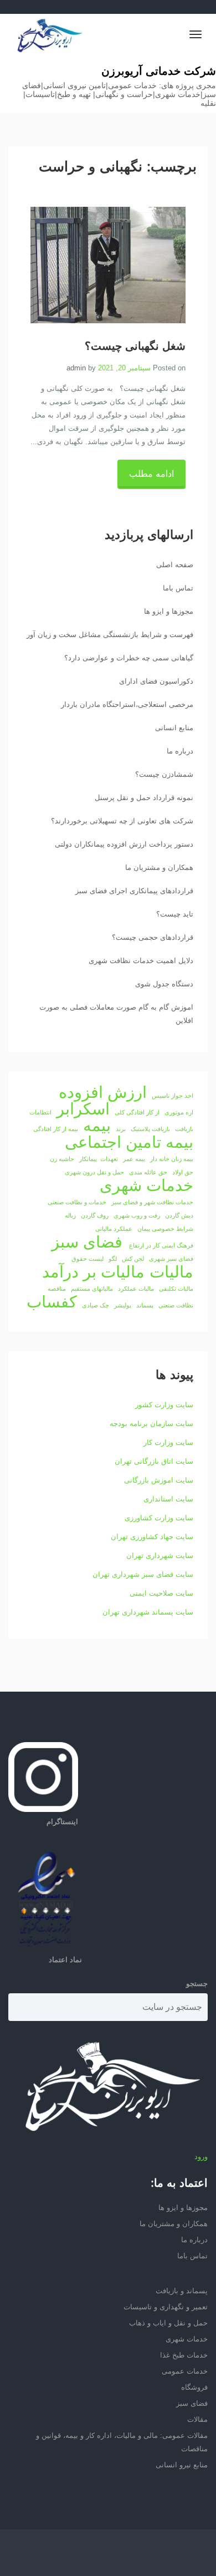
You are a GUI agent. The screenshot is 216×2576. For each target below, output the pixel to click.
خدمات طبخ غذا (184, 2355)
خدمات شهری (146, 1185)
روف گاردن (95, 1215)
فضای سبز (87, 1242)
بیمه (97, 1126)
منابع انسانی (174, 728)
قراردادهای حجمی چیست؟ (153, 937)
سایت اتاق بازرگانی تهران (154, 1461)
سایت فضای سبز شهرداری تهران (143, 1574)
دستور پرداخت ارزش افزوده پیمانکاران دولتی (124, 844)
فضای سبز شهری (171, 1259)
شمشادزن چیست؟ (164, 774)
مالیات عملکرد (136, 1289)
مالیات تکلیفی (176, 1289)
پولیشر (123, 1305)
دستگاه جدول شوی (164, 984)
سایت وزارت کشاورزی (159, 1518)
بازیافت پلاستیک (150, 1129)
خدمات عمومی (185, 2371)
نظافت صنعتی (176, 1305)
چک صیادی (96, 1305)
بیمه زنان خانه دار (172, 1159)
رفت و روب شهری (137, 1215)
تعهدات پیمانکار (99, 1159)
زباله (70, 1215)
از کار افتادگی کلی (137, 1112)
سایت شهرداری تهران (160, 1556)
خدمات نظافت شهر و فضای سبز (152, 1202)
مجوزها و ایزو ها (169, 611)
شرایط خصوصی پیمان (165, 1229)
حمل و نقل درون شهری (94, 1172)
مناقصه (57, 1289)
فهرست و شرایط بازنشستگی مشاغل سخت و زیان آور (110, 635)
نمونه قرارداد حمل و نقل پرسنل (144, 798)
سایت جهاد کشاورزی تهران (152, 1537)
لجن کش (133, 1259)
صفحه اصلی (175, 565)
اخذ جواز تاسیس (173, 1096)
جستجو (197, 1984)
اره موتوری (179, 1112)
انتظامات (40, 1112)
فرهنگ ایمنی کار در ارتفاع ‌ (160, 1245)
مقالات (197, 2419)
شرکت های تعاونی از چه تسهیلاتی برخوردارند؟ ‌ (121, 821)
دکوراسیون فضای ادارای (156, 681)
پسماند (145, 1305)
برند (121, 1129)
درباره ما (180, 751)
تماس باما (178, 588)
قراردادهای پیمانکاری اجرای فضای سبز (134, 891)
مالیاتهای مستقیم (92, 1289)
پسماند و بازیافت (182, 2291)
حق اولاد (183, 1172)
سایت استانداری (168, 1499)
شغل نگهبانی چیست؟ (135, 347)
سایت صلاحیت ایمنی (161, 1593)
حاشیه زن (62, 1159)
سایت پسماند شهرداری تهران (148, 1612)
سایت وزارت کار (168, 1442)
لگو (113, 1259)
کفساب (52, 1302)
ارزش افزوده (103, 1092)
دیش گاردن (179, 1215)
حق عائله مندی (148, 1172)
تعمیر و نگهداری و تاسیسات (166, 2307)
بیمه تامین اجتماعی (129, 1142)
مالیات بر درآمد (93, 1272)
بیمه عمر (134, 1159)
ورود (201, 2157)
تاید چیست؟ (175, 914)
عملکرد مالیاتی (114, 1229)
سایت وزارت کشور (164, 1405)
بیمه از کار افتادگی (56, 1129)
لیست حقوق (88, 1259)
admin (76, 368)
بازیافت (184, 1129)
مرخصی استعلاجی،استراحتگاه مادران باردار (127, 704)
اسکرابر (83, 1109)
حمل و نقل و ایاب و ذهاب (168, 2323)
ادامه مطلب (151, 474)
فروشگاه (194, 2387)
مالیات (171, 1272)
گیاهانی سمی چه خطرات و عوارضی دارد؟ (129, 658)
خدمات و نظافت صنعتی (77, 1202)
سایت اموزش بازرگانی (159, 1480)
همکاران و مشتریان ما (159, 867)
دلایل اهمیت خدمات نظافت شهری (141, 961)
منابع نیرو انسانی (182, 2465)
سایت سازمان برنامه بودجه (151, 1424)
